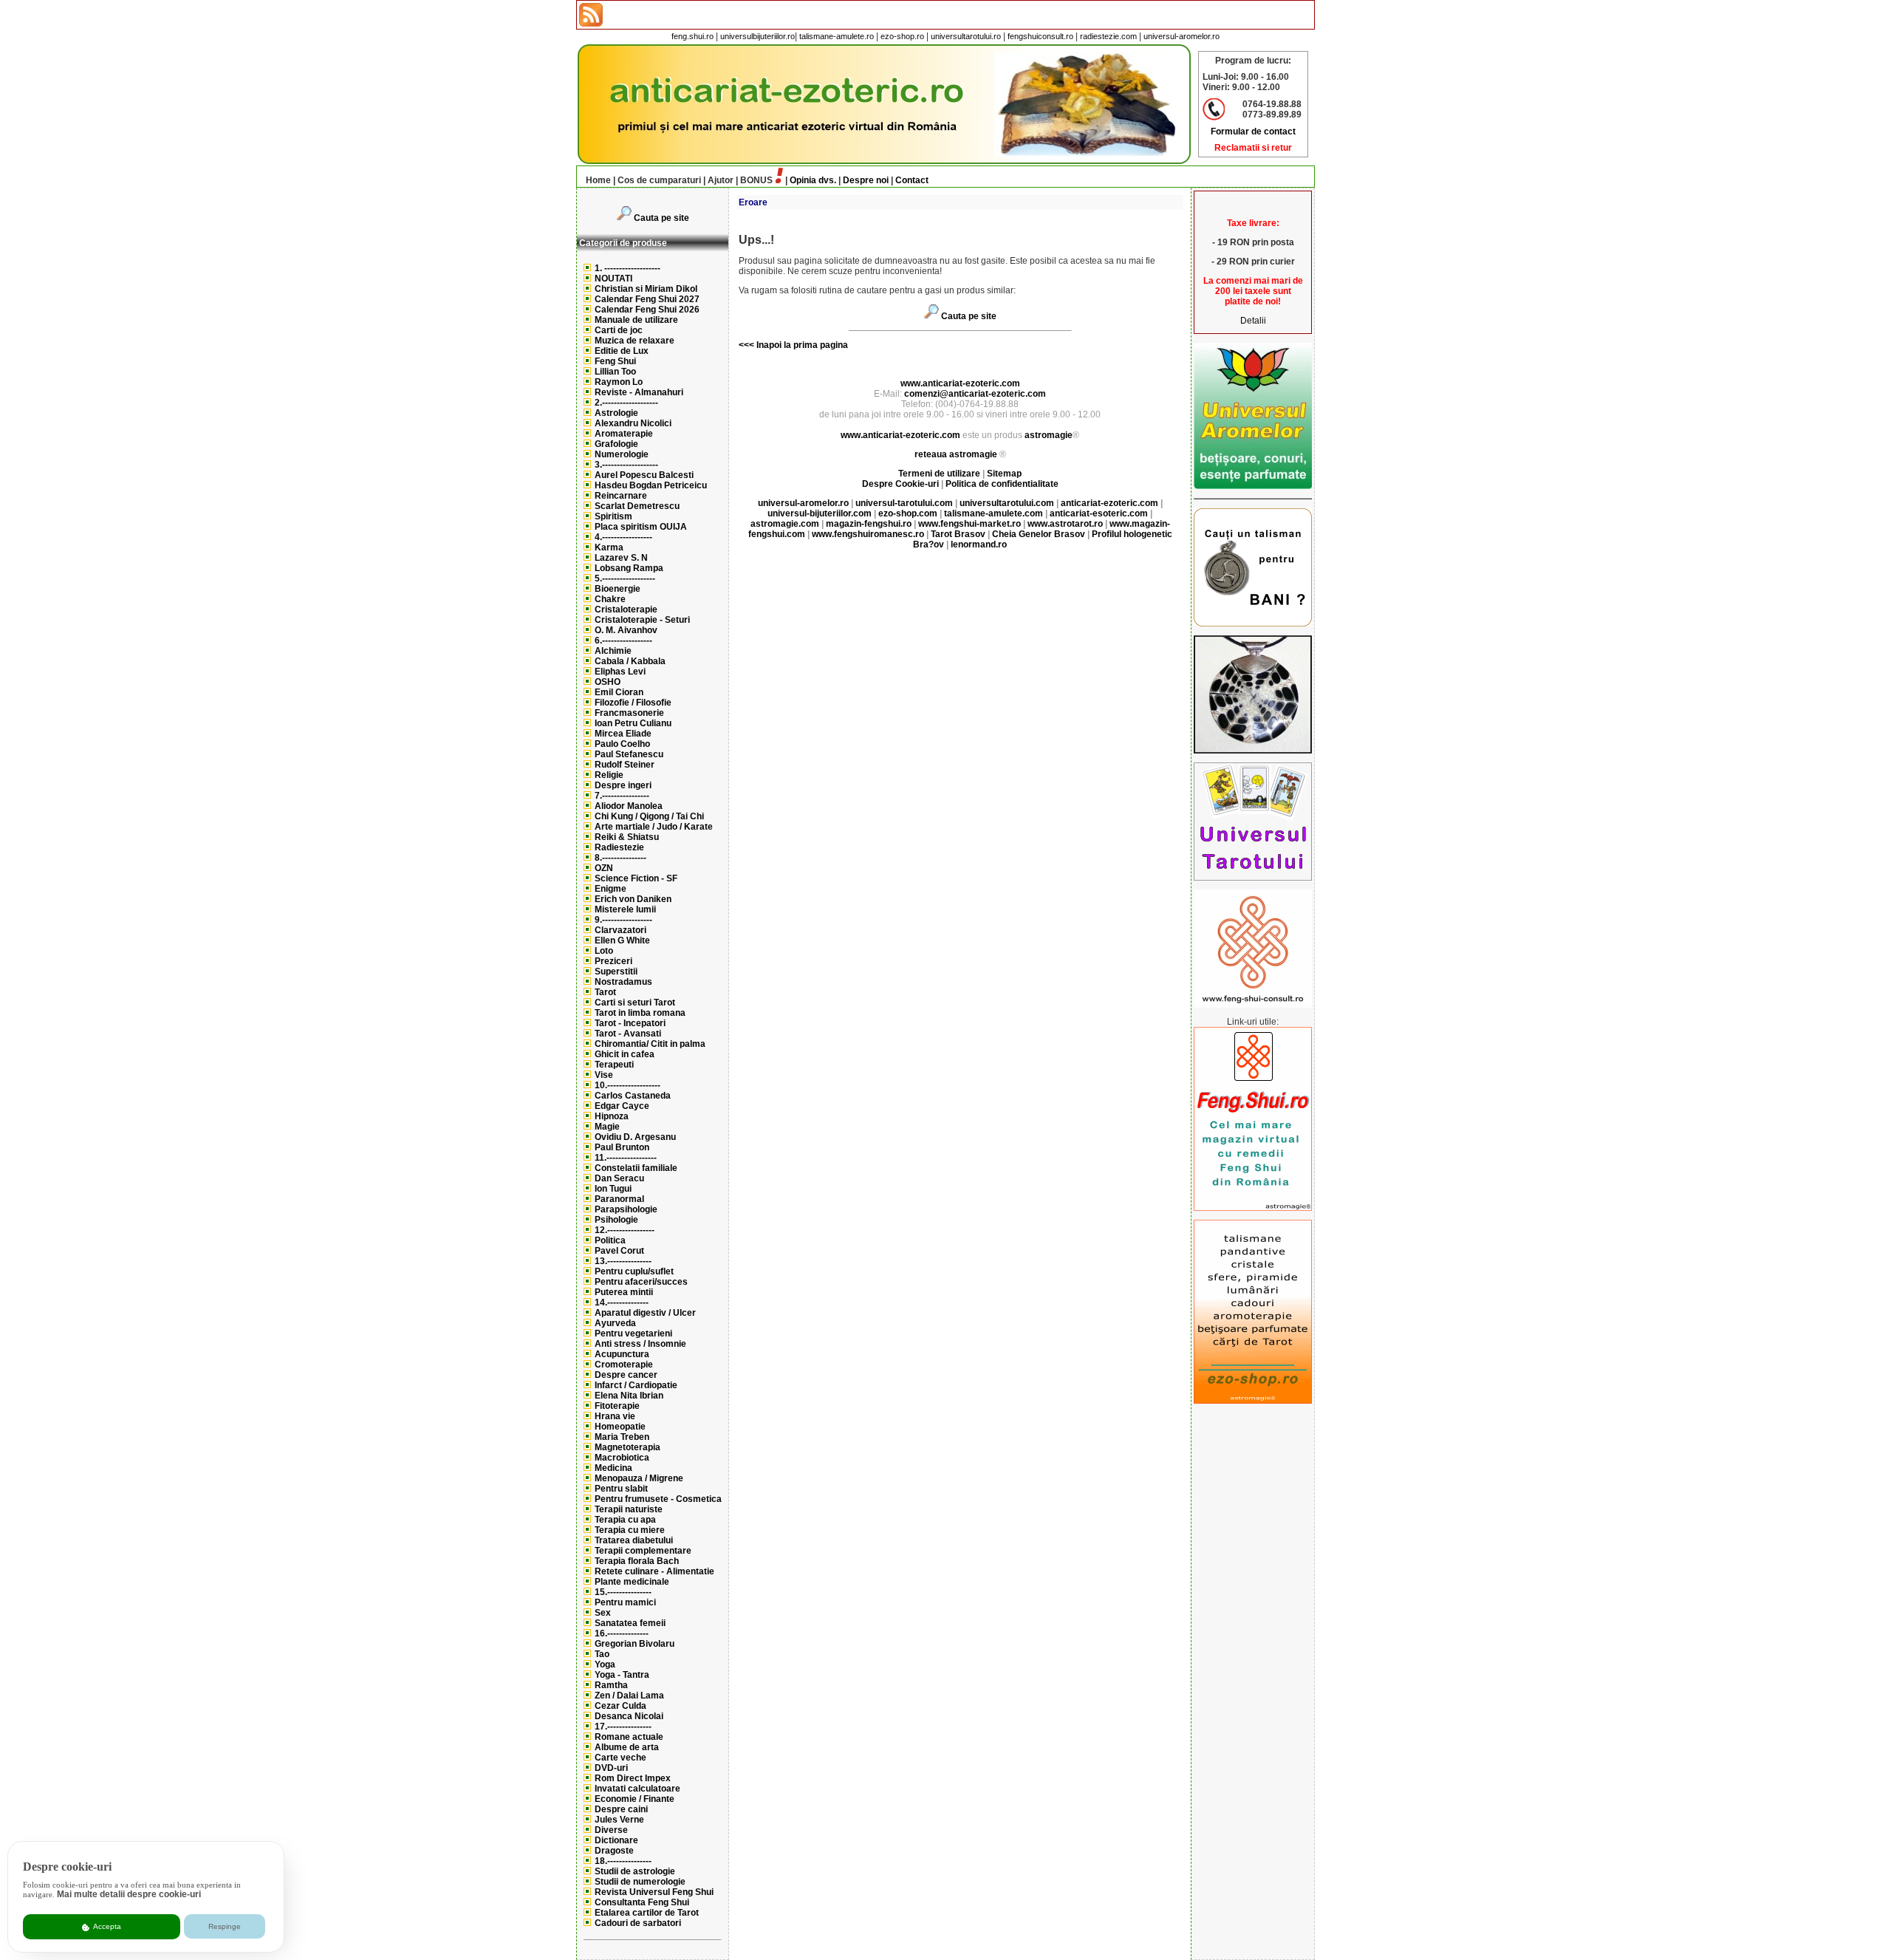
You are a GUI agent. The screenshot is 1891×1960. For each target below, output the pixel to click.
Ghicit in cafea (625, 1054)
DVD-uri (611, 1768)
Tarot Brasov (958, 534)
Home (598, 180)
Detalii (1253, 321)
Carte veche (620, 1758)
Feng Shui (615, 361)
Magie (607, 1127)
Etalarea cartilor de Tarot (647, 1913)
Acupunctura (622, 1354)
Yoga (605, 1664)
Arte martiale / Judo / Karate (654, 827)
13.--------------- (623, 1261)
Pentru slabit (621, 1489)
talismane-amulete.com (994, 513)
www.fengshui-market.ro (970, 524)
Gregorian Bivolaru (635, 1644)
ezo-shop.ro (902, 36)
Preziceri (613, 961)
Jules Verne (619, 1820)
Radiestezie (619, 847)
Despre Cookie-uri (900, 484)
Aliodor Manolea (629, 806)
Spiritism (613, 516)
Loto (604, 951)
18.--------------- (623, 1861)
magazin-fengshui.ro (869, 524)
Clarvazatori (620, 930)
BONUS (756, 180)
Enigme (611, 889)
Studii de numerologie (640, 1882)
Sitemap (1004, 474)
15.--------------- (623, 1592)
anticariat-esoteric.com (1099, 513)
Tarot (605, 992)
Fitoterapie (617, 1406)
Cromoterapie (624, 1365)
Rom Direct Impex (633, 1778)
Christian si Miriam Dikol (646, 289)
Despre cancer (626, 1375)
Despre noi (866, 180)
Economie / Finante (635, 1799)
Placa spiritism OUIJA (641, 527)
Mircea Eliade (623, 734)
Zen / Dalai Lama (629, 1696)
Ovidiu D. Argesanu (635, 1137)
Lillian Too (615, 372)
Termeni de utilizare (940, 474)
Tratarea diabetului (634, 1540)
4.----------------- (623, 537)
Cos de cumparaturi (659, 180)
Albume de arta (627, 1747)
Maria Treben (622, 1437)
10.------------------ (628, 1085)
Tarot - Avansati (628, 1034)
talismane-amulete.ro (837, 36)
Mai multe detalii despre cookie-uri (129, 1894)
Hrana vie (615, 1416)
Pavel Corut (619, 1251)
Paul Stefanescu (629, 754)
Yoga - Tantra (622, 1675)
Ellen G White (622, 940)
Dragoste (614, 1851)
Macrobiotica (622, 1458)
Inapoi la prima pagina (801, 345)
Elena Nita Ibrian (629, 1396)
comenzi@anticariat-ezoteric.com (975, 394)
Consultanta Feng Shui (642, 1902)
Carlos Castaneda (633, 1096)
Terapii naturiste (629, 1509)
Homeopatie (620, 1427)
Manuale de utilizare (636, 320)
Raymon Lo (619, 382)
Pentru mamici (625, 1602)
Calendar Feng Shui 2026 (647, 310)
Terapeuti (614, 1065)
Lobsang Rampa (629, 568)
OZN (604, 868)
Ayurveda (615, 1323)
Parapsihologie (626, 1209)
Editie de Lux (622, 351)
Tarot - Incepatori (630, 1023)
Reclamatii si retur (1253, 148)
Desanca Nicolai (629, 1716)
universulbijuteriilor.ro (758, 36)
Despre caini (621, 1809)
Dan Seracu (619, 1178)
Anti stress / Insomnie (640, 1344)
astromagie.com (785, 524)
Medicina (613, 1468)
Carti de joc (619, 330)
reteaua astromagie (956, 454)
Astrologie (616, 413)
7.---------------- (622, 796)
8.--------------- (620, 858)
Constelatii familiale (636, 1168)
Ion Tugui (613, 1189)
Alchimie (613, 651)
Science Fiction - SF (636, 878)
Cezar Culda (620, 1706)
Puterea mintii (624, 1292)
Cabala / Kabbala (630, 661)
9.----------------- (623, 920)
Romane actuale (629, 1737)
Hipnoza (612, 1116)
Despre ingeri (623, 785)
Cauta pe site (661, 218)
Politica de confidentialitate (1002, 484)
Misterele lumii (625, 909)
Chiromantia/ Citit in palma (650, 1044)
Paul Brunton (622, 1147)
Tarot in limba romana (640, 1013)
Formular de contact (1253, 132)
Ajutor (721, 180)
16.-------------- (622, 1633)
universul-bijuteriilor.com (820, 513)
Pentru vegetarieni (633, 1334)
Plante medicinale (632, 1582)
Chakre (610, 599)
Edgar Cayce (622, 1106)
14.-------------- (622, 1302)
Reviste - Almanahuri (639, 392)
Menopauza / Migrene (639, 1478)
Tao (602, 1654)
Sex (603, 1613)
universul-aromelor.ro (1182, 36)
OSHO (608, 682)
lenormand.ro (979, 544)
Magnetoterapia (628, 1447)
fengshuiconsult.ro (1040, 36)
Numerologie (622, 454)
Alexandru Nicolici (633, 423)
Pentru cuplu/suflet (634, 1271)
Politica (610, 1240)
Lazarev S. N (621, 558)
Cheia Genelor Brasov (1039, 534)
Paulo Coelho (622, 744)
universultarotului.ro (966, 36)
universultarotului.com (1007, 503)
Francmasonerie (629, 713)
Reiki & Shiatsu (627, 837)
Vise (604, 1075)
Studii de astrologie (635, 1871)
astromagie (1049, 435)
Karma (609, 547)
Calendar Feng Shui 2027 (647, 299)
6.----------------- (623, 641)
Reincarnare (621, 496)
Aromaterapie (624, 434)
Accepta (106, 1926)
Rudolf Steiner (625, 765)
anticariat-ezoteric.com (1109, 503)
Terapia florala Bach (637, 1561)
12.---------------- (625, 1230)
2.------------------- (626, 403)
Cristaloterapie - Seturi (642, 620)
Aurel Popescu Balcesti (644, 475)
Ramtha (611, 1685)
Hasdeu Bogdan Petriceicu (651, 485)
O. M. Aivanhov (626, 630)
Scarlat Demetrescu (637, 506)
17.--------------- (623, 1727)
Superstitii (616, 972)
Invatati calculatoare (637, 1789)
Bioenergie (618, 589)
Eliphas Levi (620, 672)
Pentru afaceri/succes (641, 1282)
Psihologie (616, 1220)
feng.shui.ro (693, 36)
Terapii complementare (643, 1551)
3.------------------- (626, 465)
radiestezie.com (1108, 36)
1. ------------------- (628, 268)
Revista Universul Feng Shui (654, 1892)
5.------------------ (625, 578)
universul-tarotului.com (904, 503)
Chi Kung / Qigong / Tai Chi (649, 816)
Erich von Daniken (633, 899)
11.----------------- (626, 1158)
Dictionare (616, 1840)
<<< (746, 345)
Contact (912, 180)
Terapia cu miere (630, 1530)
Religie (609, 775)
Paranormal (619, 1199)
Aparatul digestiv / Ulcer (645, 1313)
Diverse (611, 1830)
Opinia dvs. (813, 180)
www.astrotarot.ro (1065, 524)
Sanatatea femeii (630, 1623)
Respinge (225, 1926)
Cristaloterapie (626, 609)
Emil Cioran (619, 692)
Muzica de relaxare (635, 341)
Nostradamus (623, 982)
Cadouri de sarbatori (638, 1923)
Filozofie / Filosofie (633, 703)
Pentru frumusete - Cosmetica (658, 1499)
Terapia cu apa (625, 1520)
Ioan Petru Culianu (633, 723)
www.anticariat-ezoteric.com (960, 383)
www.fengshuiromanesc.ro (868, 534)
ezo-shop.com (908, 513)
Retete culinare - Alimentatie (654, 1571)
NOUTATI (613, 279)
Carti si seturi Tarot (635, 1003)
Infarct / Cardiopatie (636, 1385)
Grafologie (616, 444)
